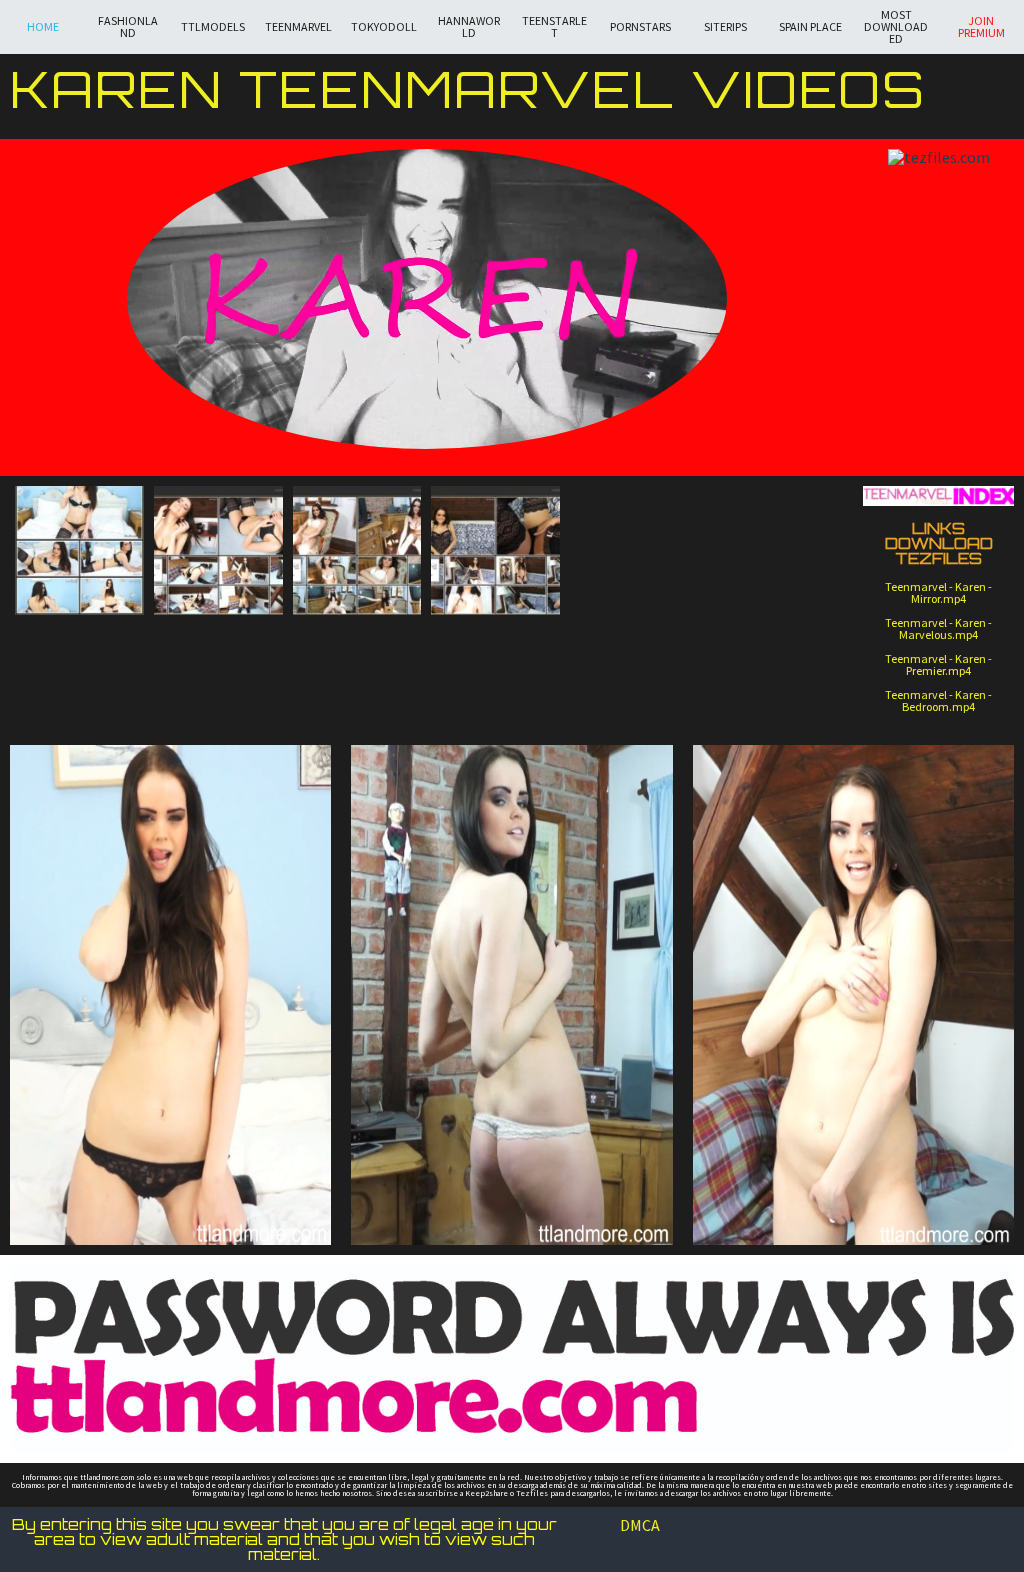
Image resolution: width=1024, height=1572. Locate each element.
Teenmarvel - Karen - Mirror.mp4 (938, 592)
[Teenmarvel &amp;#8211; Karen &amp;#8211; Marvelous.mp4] (357, 550)
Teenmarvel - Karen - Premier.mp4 (938, 664)
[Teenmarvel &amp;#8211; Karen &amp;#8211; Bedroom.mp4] (218, 550)
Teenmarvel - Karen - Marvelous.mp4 (938, 628)
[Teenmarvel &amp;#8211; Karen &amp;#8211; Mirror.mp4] (495, 550)
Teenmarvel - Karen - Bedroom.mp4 (938, 700)
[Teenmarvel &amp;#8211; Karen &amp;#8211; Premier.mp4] (79, 550)
